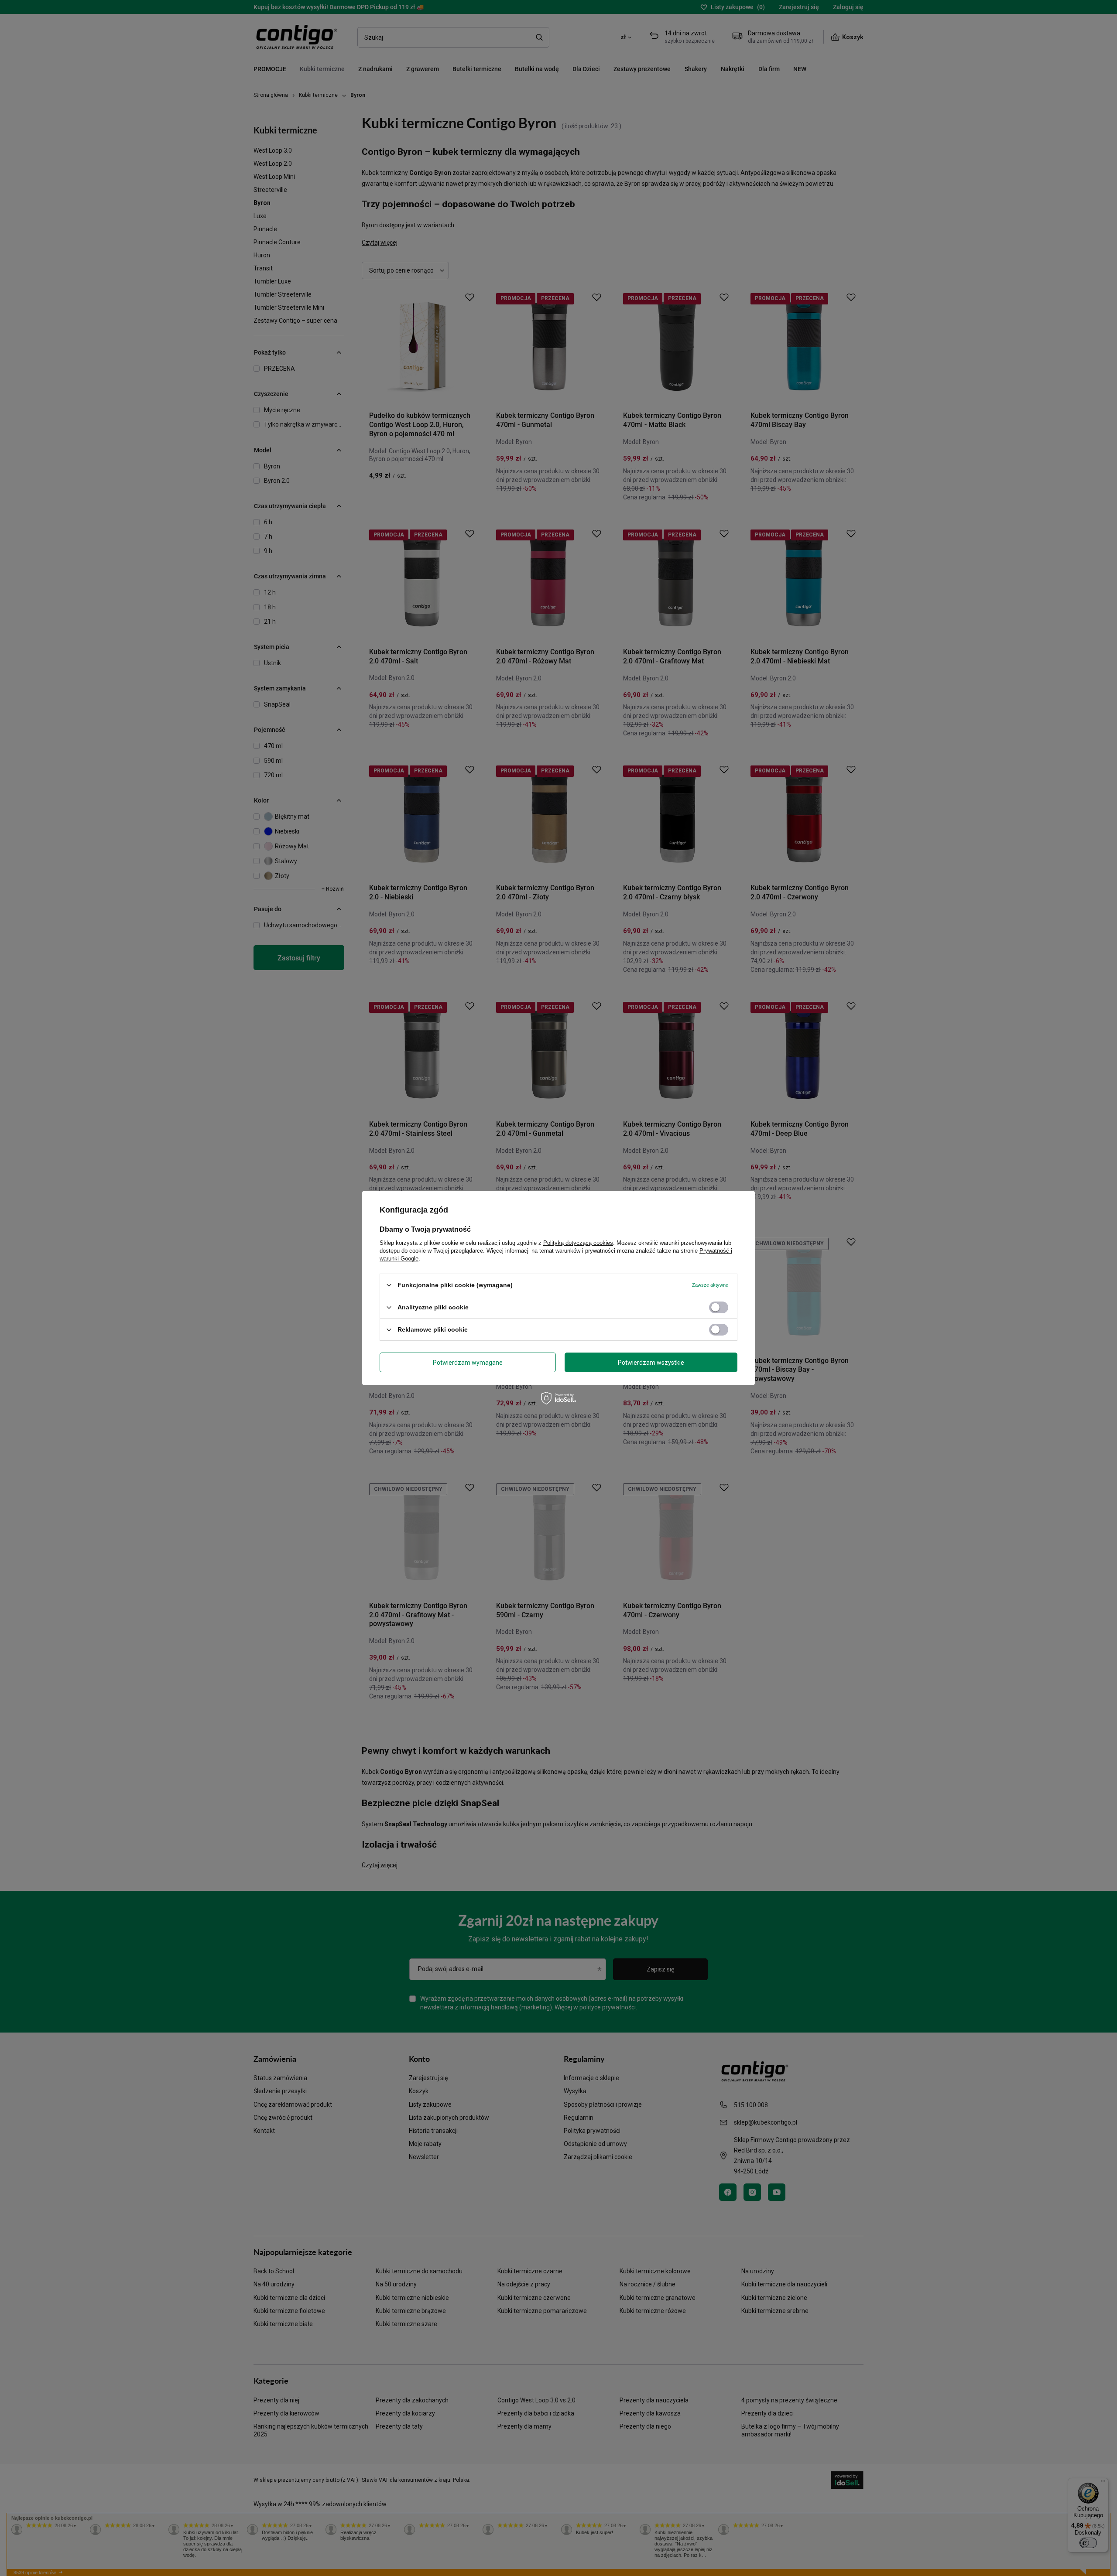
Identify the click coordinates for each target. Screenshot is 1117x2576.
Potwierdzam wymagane (468, 1362)
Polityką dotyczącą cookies (578, 1243)
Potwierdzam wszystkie (651, 1362)
